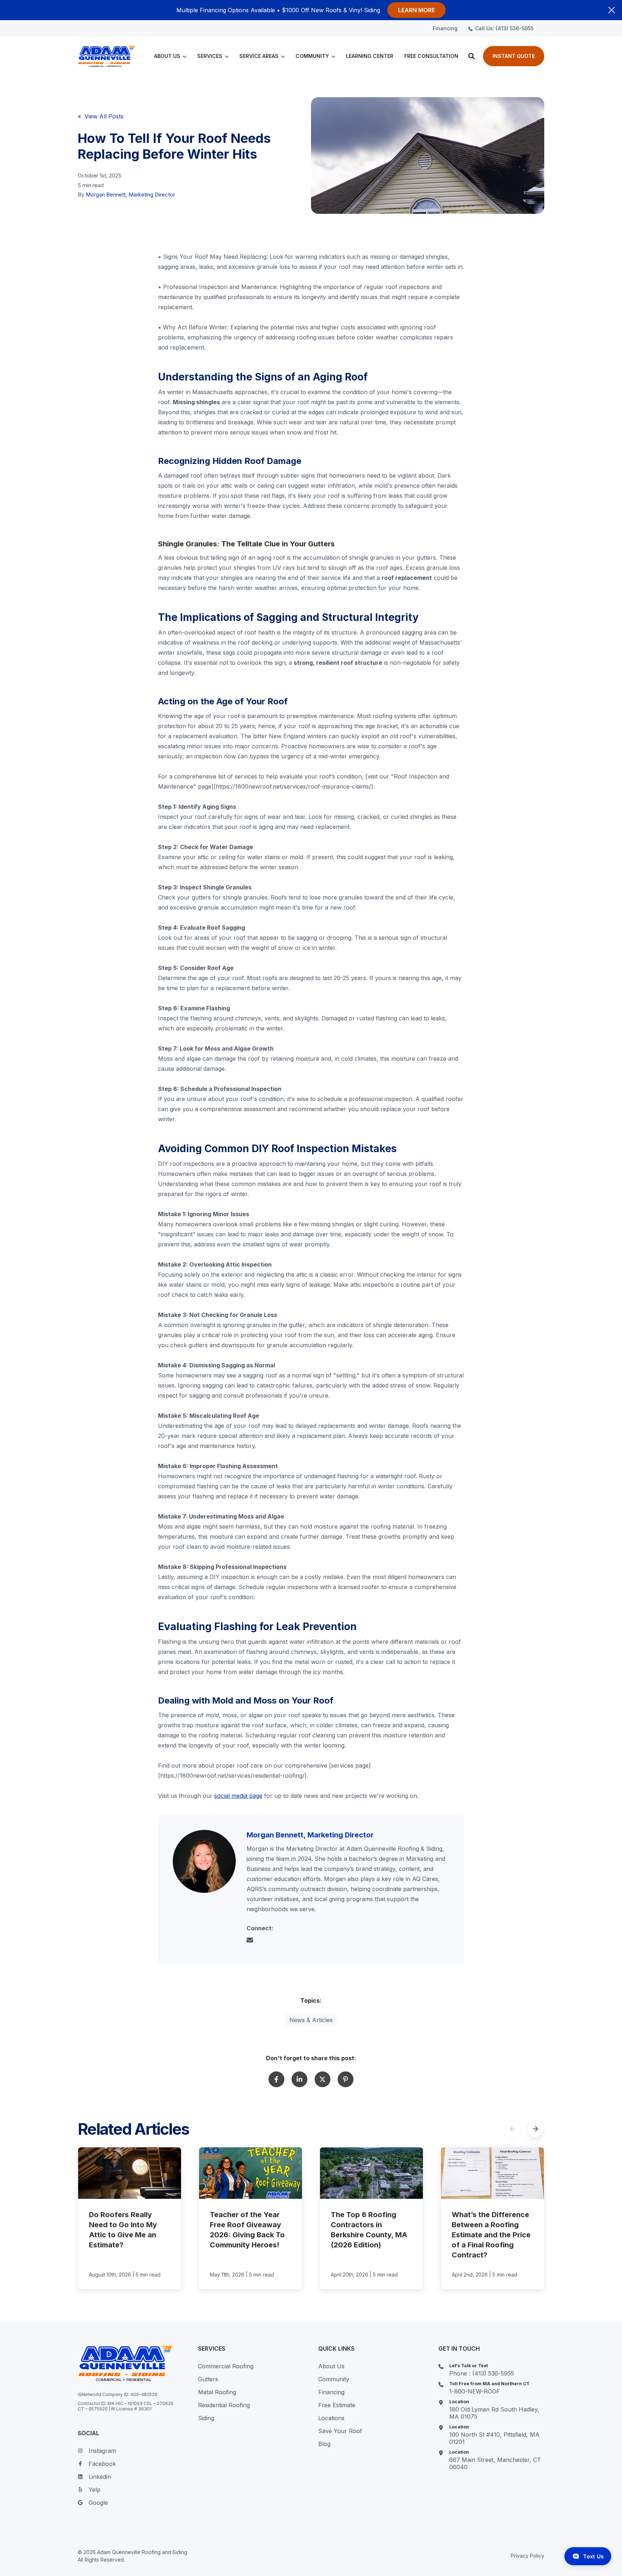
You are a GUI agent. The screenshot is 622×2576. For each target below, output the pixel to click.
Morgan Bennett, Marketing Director (130, 195)
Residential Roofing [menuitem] (224, 2405)
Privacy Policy (528, 2556)
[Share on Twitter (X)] (323, 2079)
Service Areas (259, 56)
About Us (167, 56)
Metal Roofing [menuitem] (217, 2392)
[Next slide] (536, 2129)
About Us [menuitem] (331, 2366)
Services (210, 56)
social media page (238, 1796)
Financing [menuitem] (331, 2392)
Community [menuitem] (334, 2379)
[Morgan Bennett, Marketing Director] (204, 1861)
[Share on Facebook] (276, 2079)
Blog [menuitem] (324, 2444)
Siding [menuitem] (206, 2418)
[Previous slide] (513, 2129)
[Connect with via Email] (253, 1941)
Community (312, 56)
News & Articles (311, 2020)
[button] (472, 56)
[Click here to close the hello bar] (612, 10)
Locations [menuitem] (331, 2418)
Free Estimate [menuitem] (337, 2405)
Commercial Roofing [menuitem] (226, 2366)
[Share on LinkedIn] (299, 2079)
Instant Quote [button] (514, 56)
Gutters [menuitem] (208, 2379)
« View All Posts (101, 116)
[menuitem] (445, 28)
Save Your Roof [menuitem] (340, 2431)
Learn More (416, 10)
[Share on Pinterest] (346, 2079)
